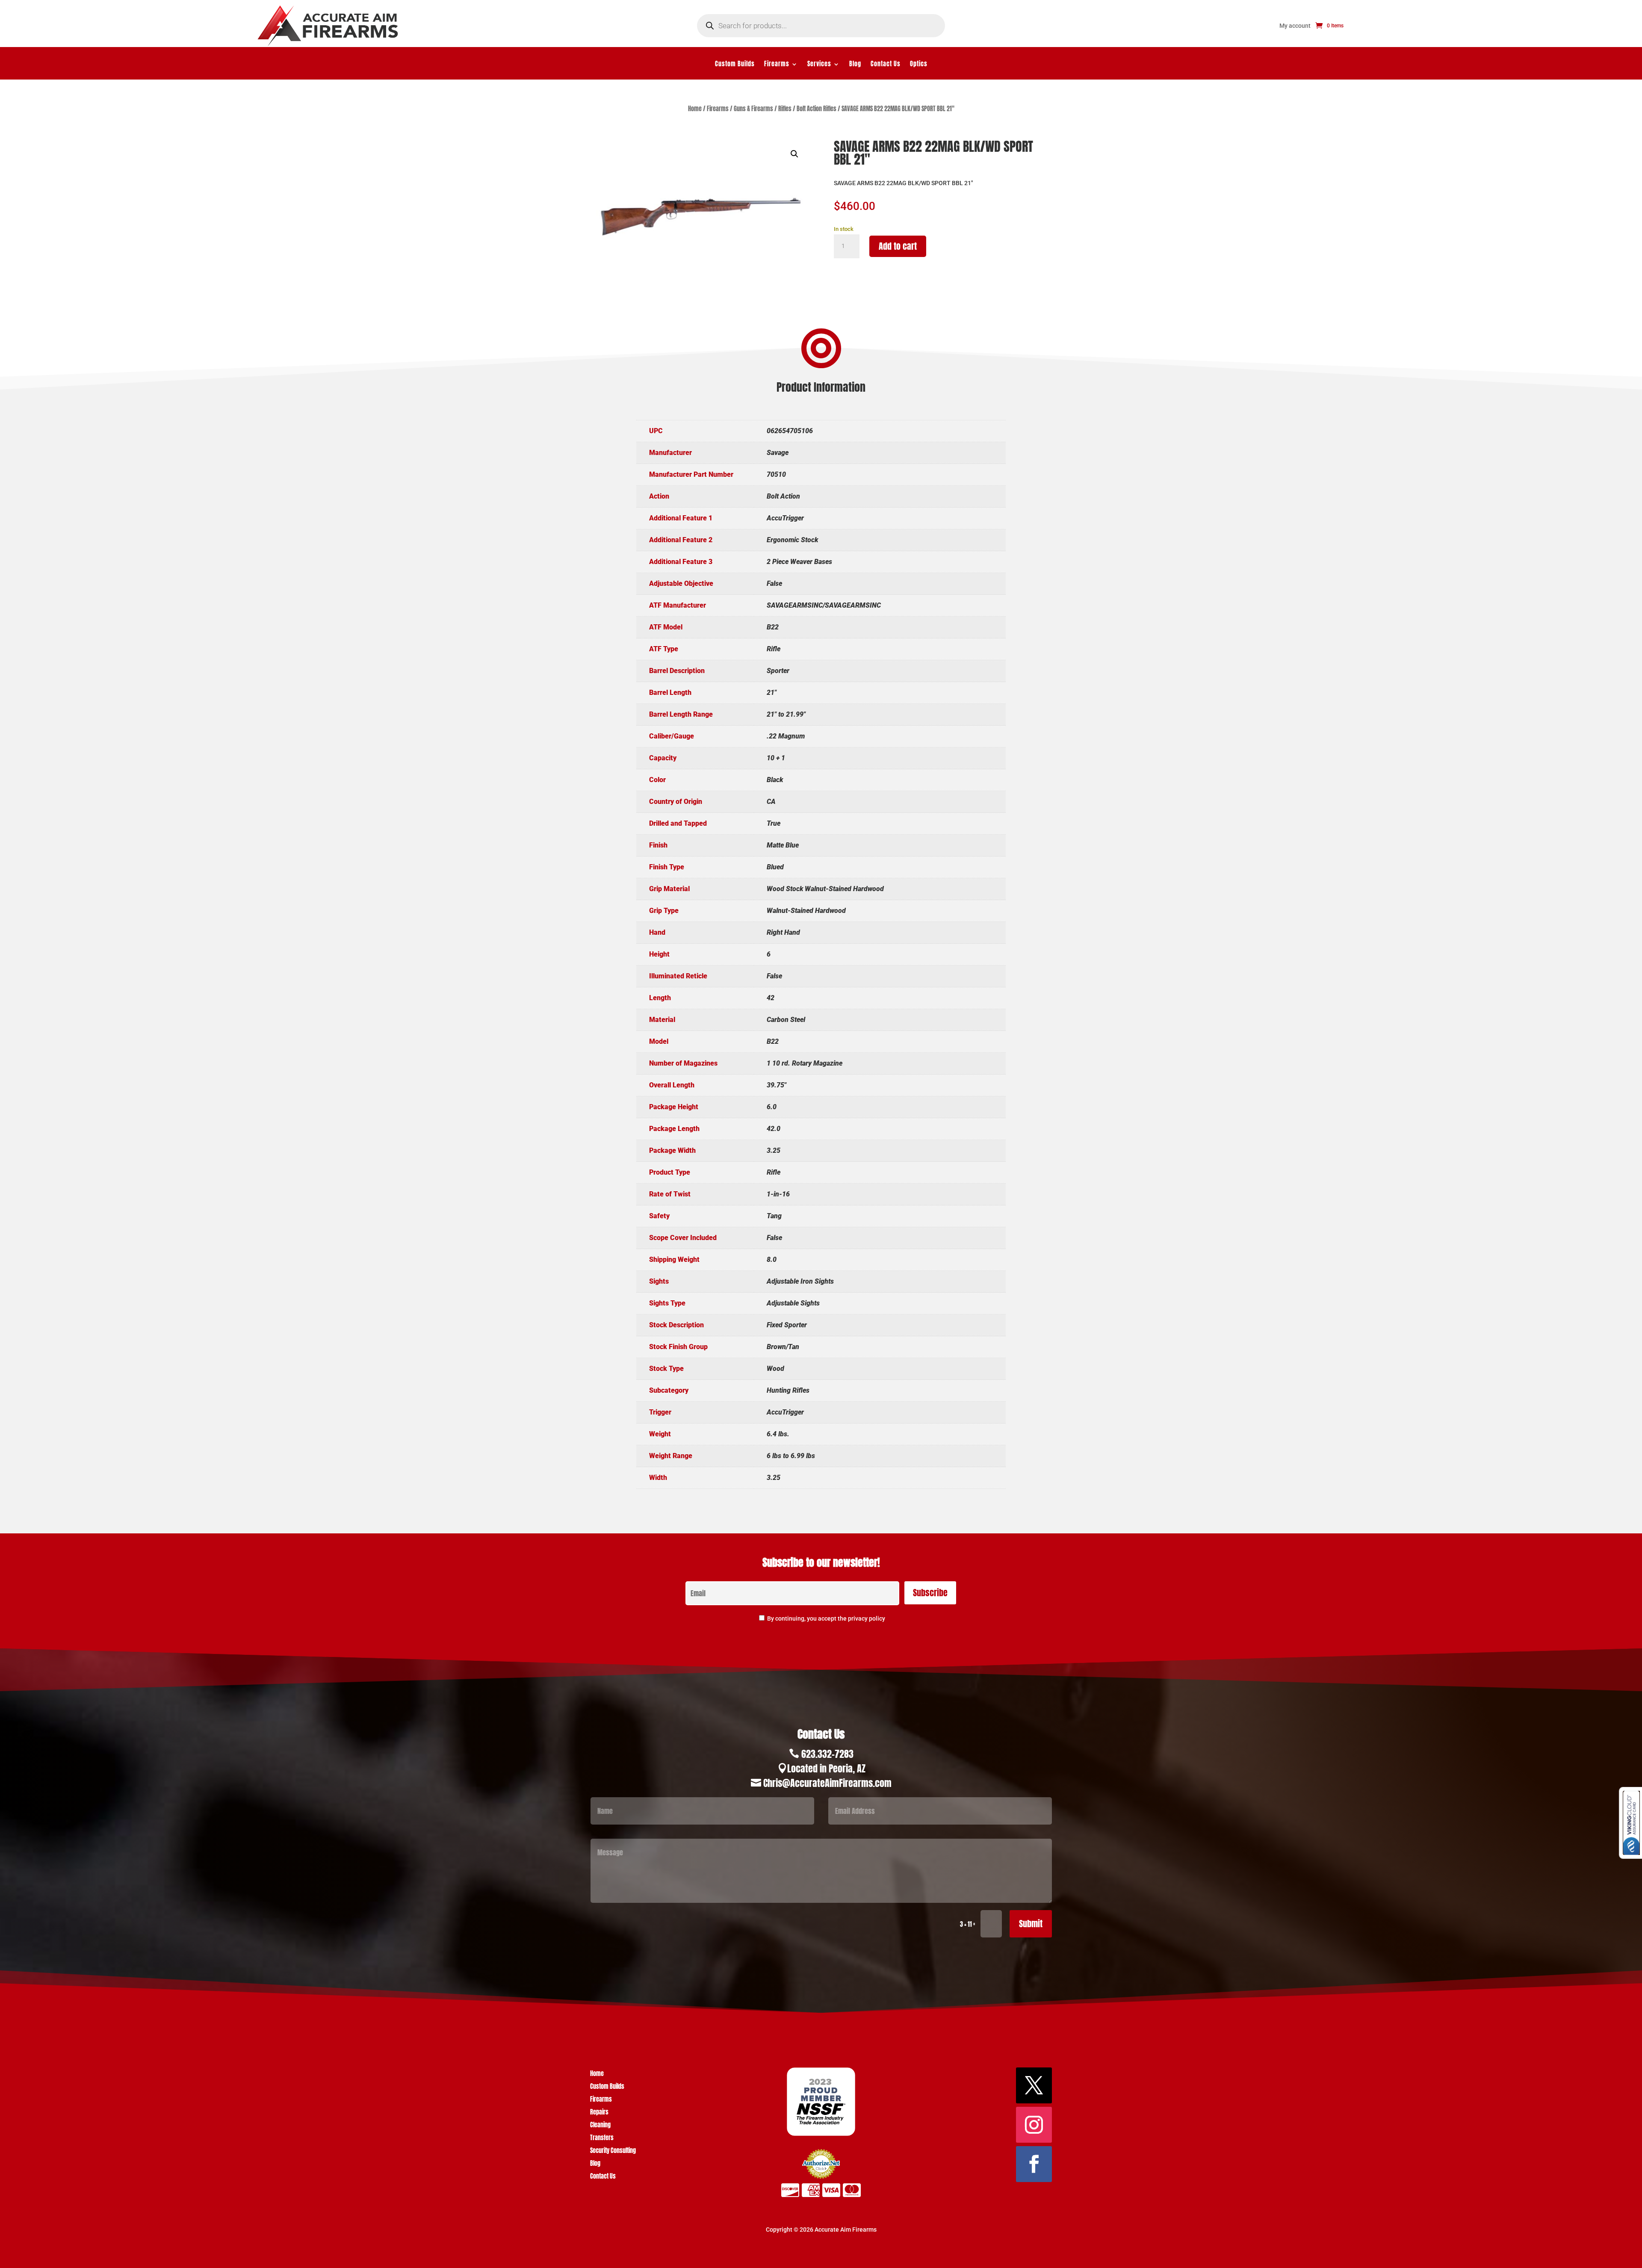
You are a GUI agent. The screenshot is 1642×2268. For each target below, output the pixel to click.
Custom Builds (735, 65)
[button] (794, 154)
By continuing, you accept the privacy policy (826, 1618)
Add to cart (898, 246)
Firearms (777, 65)
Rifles (785, 109)
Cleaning (600, 2126)
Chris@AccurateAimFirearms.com (827, 1783)
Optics (919, 65)
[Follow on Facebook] (1034, 2164)
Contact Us (886, 65)
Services (819, 65)
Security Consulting (613, 2151)
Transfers (602, 2139)
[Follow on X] (1034, 2085)
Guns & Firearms (753, 109)
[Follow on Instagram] (1034, 2125)
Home (695, 109)
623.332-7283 (827, 1754)
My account (1295, 26)
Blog (855, 65)
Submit (1031, 1924)
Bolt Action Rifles (817, 109)
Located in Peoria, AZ (826, 1768)
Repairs (599, 2113)
